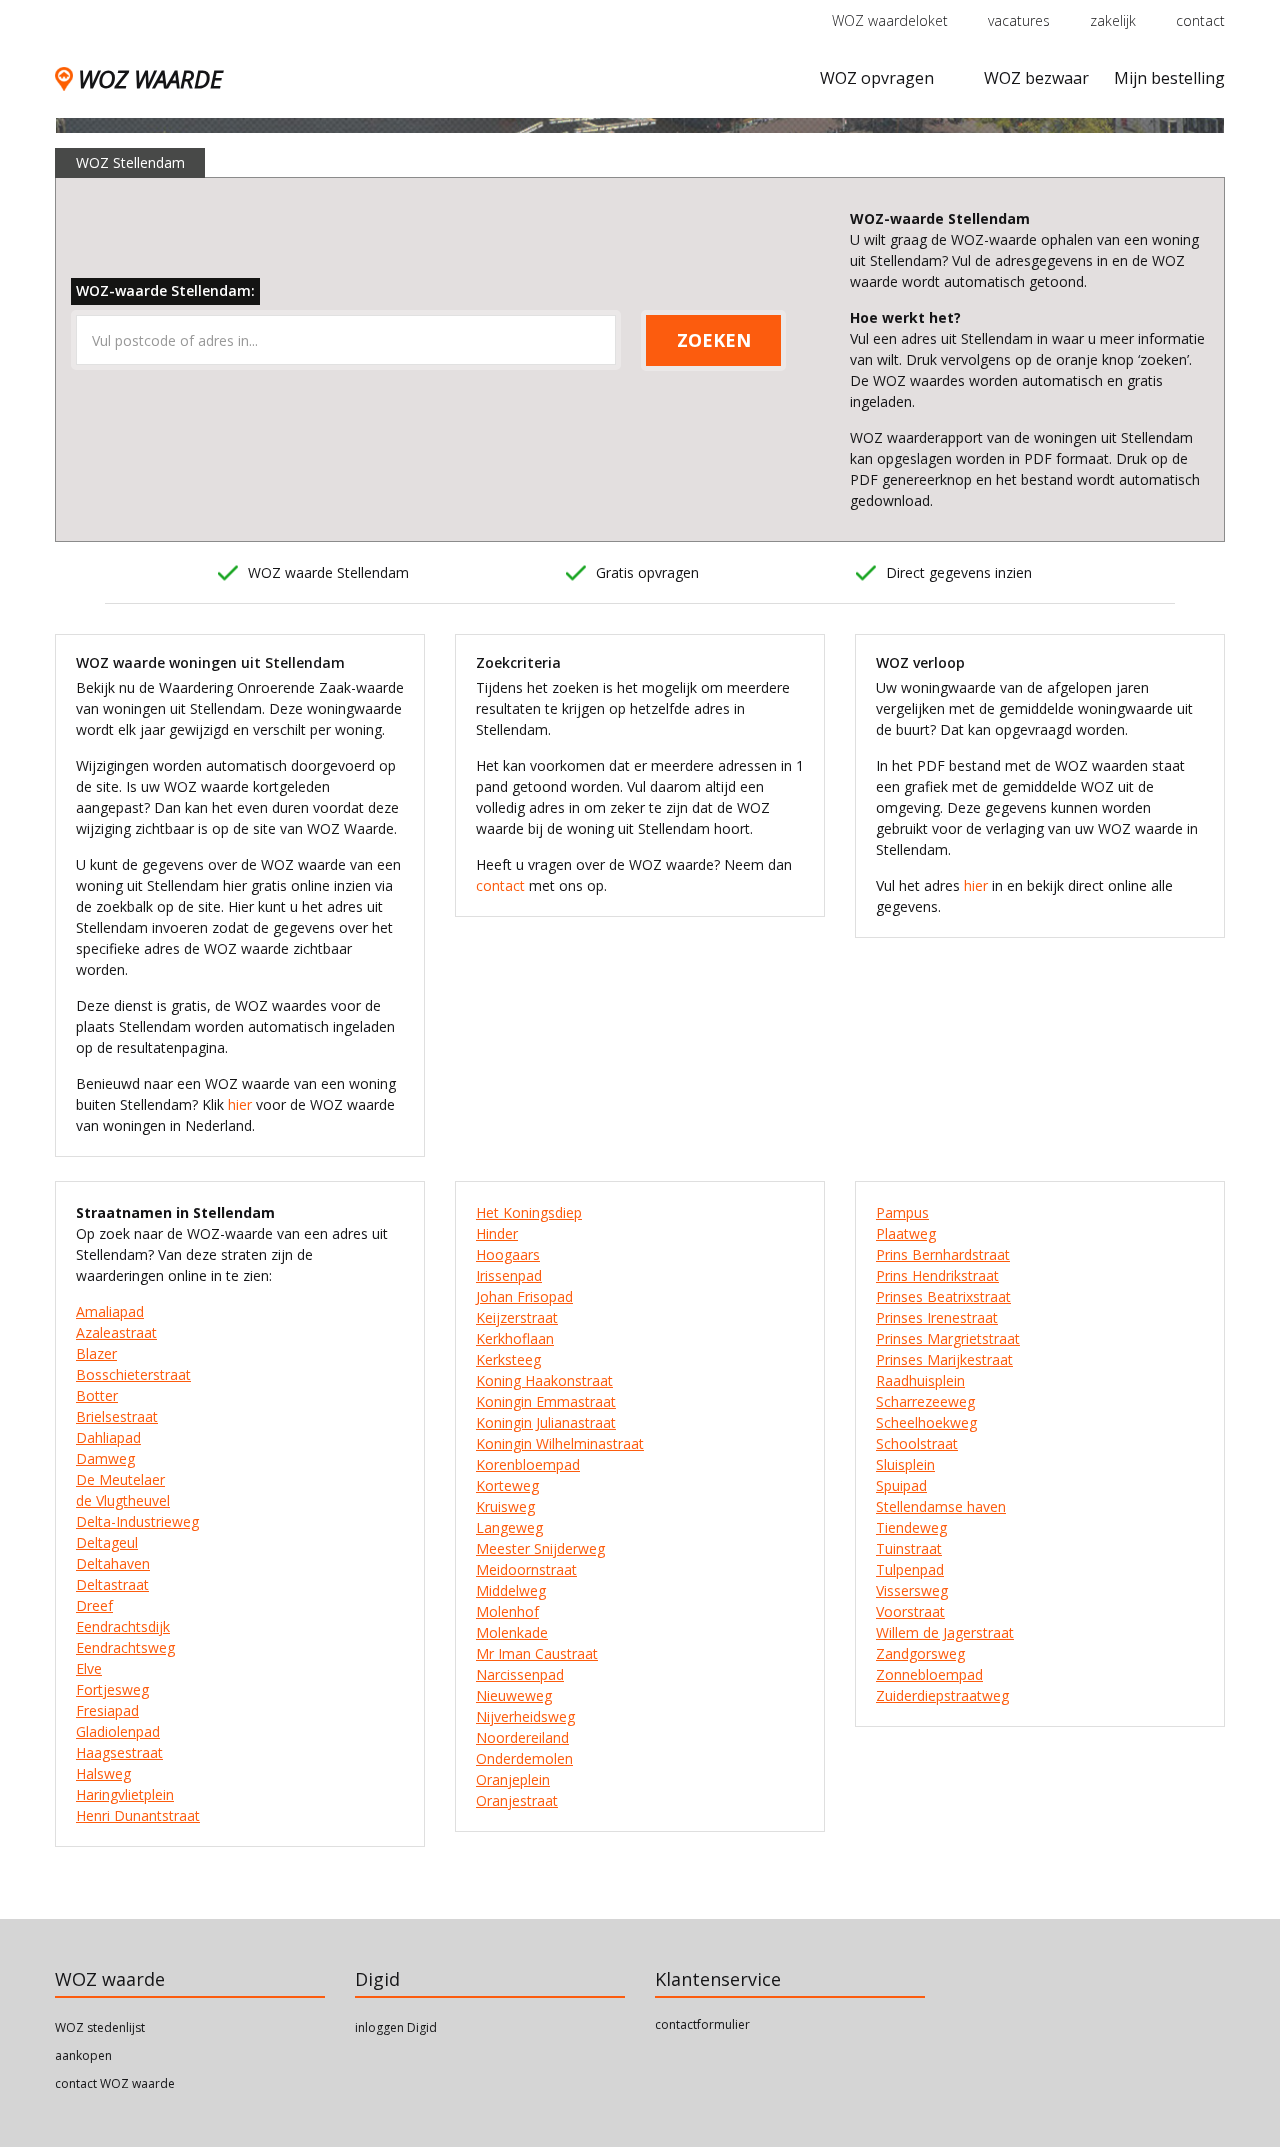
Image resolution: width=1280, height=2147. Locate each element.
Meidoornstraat (526, 1569)
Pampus (902, 1212)
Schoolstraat (917, 1443)
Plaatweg (906, 1233)
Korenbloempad (528, 1464)
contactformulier (702, 2024)
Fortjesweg (112, 1689)
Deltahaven (113, 1563)
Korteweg (507, 1485)
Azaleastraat (116, 1332)
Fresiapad (107, 1710)
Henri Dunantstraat (138, 1815)
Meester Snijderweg (540, 1548)
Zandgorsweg (920, 1653)
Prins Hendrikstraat (937, 1275)
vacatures (1019, 20)
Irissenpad (509, 1275)
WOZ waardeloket (890, 20)
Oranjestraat (517, 1800)
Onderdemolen (524, 1758)
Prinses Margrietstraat (948, 1338)
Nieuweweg (514, 1695)
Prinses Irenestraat (937, 1317)
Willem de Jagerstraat (945, 1632)
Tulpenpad (910, 1569)
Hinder (497, 1233)
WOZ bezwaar (1036, 78)
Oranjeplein (513, 1779)
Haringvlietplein (125, 1794)
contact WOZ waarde (115, 2083)
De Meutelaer (120, 1479)
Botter (97, 1395)
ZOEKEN (714, 340)
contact (1200, 20)
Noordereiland (522, 1737)
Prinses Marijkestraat (944, 1359)
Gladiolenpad (118, 1731)
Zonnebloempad (929, 1674)
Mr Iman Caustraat (537, 1653)
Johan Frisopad (524, 1296)
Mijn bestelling (1169, 78)
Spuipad (901, 1485)
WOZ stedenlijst (100, 2027)
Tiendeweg (911, 1527)
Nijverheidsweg (525, 1716)
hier (240, 1104)
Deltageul (107, 1542)
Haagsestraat (119, 1752)
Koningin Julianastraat (546, 1422)
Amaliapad (110, 1311)
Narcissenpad (520, 1674)
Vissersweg (912, 1590)
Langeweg (509, 1527)
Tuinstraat (909, 1548)
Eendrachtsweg (125, 1647)
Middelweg (511, 1590)
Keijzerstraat (517, 1317)
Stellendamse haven (941, 1506)
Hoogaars (508, 1254)
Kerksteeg (508, 1359)
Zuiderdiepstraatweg (942, 1695)
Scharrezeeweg (925, 1401)
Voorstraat (910, 1611)
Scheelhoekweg (926, 1422)
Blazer (96, 1353)
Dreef (94, 1605)
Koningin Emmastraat (546, 1401)
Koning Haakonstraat (544, 1380)
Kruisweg (505, 1506)
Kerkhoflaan (515, 1338)
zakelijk (1113, 20)
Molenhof (507, 1611)
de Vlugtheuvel (123, 1500)
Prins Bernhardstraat (943, 1254)
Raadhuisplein (920, 1380)
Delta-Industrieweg (137, 1521)
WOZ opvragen (877, 78)
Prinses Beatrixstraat (943, 1296)
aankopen (83, 2055)
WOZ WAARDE (150, 78)
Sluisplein (905, 1464)
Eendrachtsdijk (123, 1626)
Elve (89, 1668)
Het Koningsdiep (529, 1212)
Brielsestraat (117, 1416)
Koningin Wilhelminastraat (560, 1443)
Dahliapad (108, 1437)
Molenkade (512, 1632)
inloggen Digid (396, 2027)
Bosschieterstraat (133, 1374)
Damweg (105, 1458)
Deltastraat (112, 1584)
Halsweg (103, 1773)
